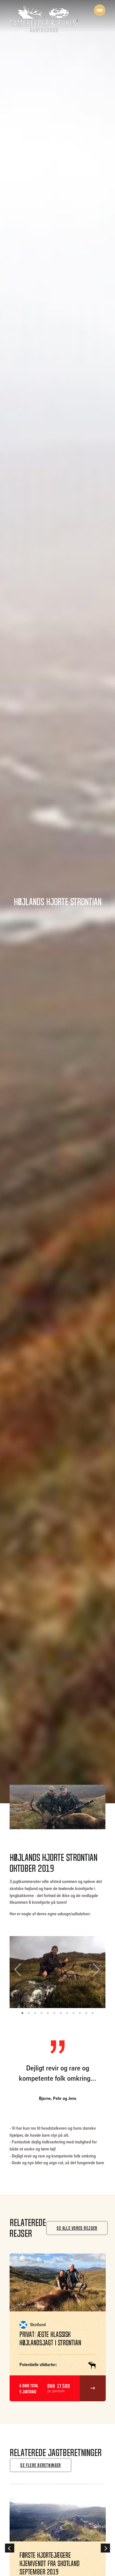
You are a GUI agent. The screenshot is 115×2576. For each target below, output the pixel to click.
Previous (22, 1972)
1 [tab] (22, 2013)
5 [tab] (48, 2013)
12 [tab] (93, 2013)
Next (94, 1972)
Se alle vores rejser (77, 2228)
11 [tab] (86, 2013)
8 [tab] (67, 2013)
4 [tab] (42, 2013)
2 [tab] (29, 2013)
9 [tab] (73, 2013)
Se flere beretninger (41, 2465)
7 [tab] (61, 2013)
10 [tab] (80, 2013)
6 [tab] (54, 2013)
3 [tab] (35, 2013)
